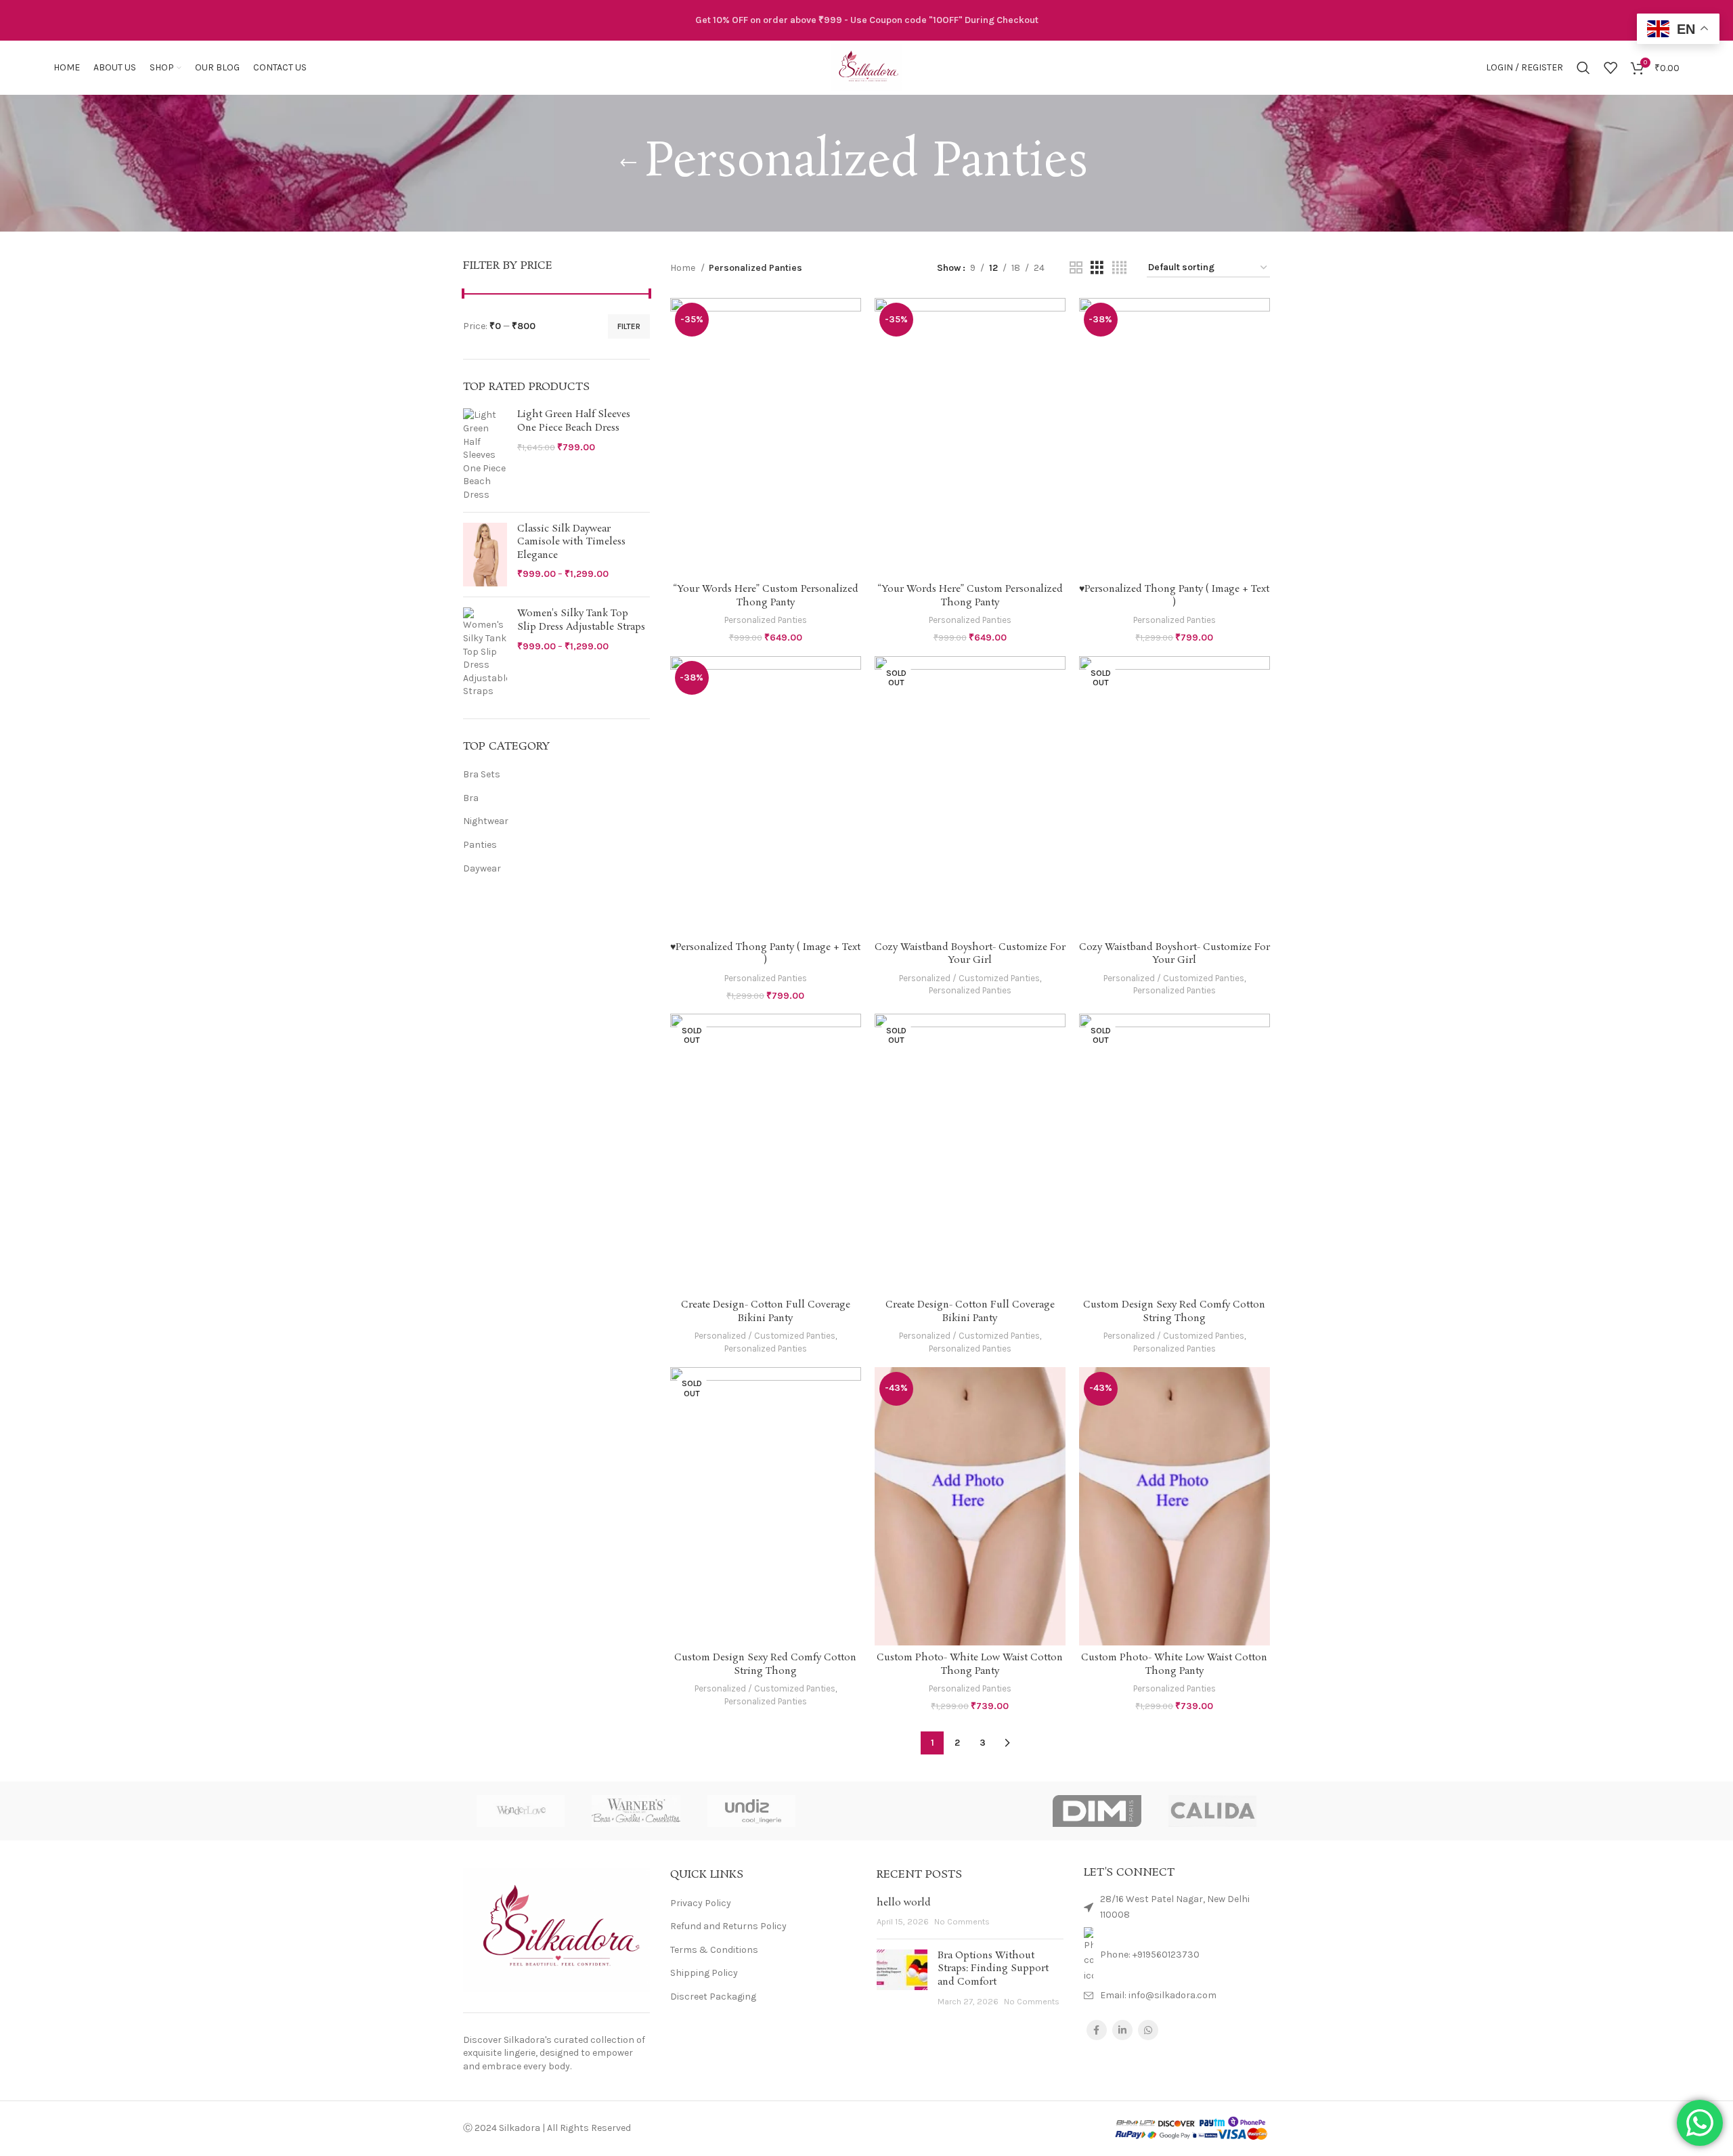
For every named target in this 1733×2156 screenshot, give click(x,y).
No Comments (962, 1921)
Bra (471, 798)
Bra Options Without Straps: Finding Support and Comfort (993, 1969)
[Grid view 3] (1097, 268)
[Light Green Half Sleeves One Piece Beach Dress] (485, 455)
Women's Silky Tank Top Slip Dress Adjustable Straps (581, 621)
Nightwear (486, 821)
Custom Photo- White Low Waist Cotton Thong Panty (970, 1664)
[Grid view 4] (1119, 268)
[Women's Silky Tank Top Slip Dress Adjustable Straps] (485, 653)
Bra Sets (482, 774)
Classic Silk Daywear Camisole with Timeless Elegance (571, 542)
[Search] (1583, 68)
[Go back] (628, 163)
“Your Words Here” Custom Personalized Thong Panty (766, 596)
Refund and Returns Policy (728, 1926)
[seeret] (866, 1811)
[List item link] (1177, 1955)
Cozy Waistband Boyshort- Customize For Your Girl (970, 954)
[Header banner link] (866, 20)
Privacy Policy (701, 1903)
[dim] (1097, 1811)
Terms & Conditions (714, 1950)
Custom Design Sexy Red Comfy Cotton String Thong (1174, 1312)
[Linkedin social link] (1122, 2030)
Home (684, 268)
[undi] (751, 1811)
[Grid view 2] (1076, 268)
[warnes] (636, 1811)
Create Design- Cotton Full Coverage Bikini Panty (766, 1312)
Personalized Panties (766, 620)
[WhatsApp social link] (1148, 2030)
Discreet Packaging (713, 1997)
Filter (629, 326)
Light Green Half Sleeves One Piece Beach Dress (574, 422)
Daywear (482, 868)
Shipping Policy (704, 1973)
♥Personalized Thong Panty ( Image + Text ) (1174, 596)
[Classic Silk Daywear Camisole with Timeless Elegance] (485, 555)
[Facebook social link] (1097, 2030)
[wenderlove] (521, 1811)
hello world (904, 1903)
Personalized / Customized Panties (969, 978)
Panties (480, 845)
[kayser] (982, 1811)
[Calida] (1212, 1811)
